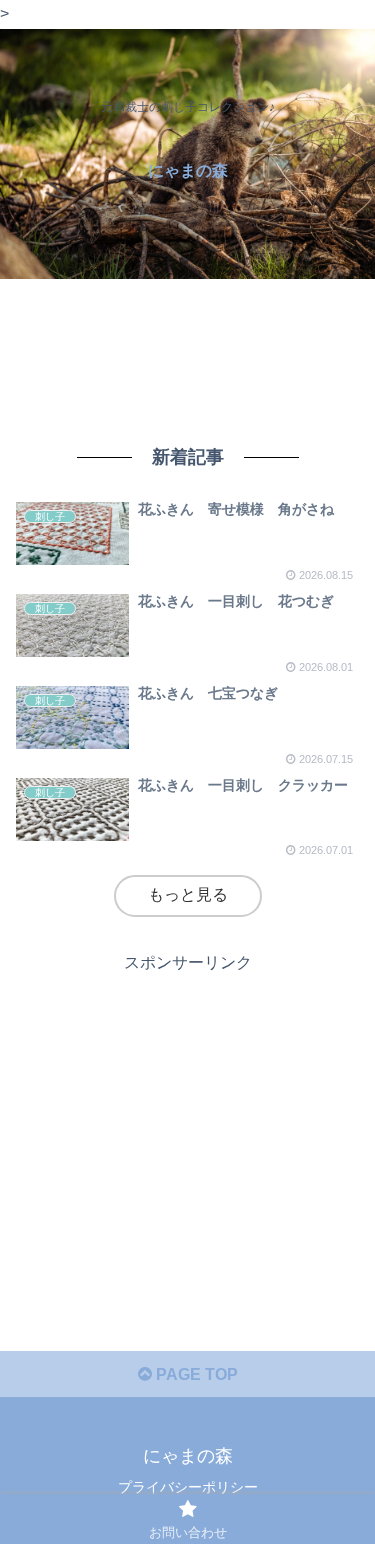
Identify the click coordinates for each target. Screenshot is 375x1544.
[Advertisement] (187, 355)
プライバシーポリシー (188, 1487)
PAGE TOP (195, 1374)
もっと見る (188, 894)
